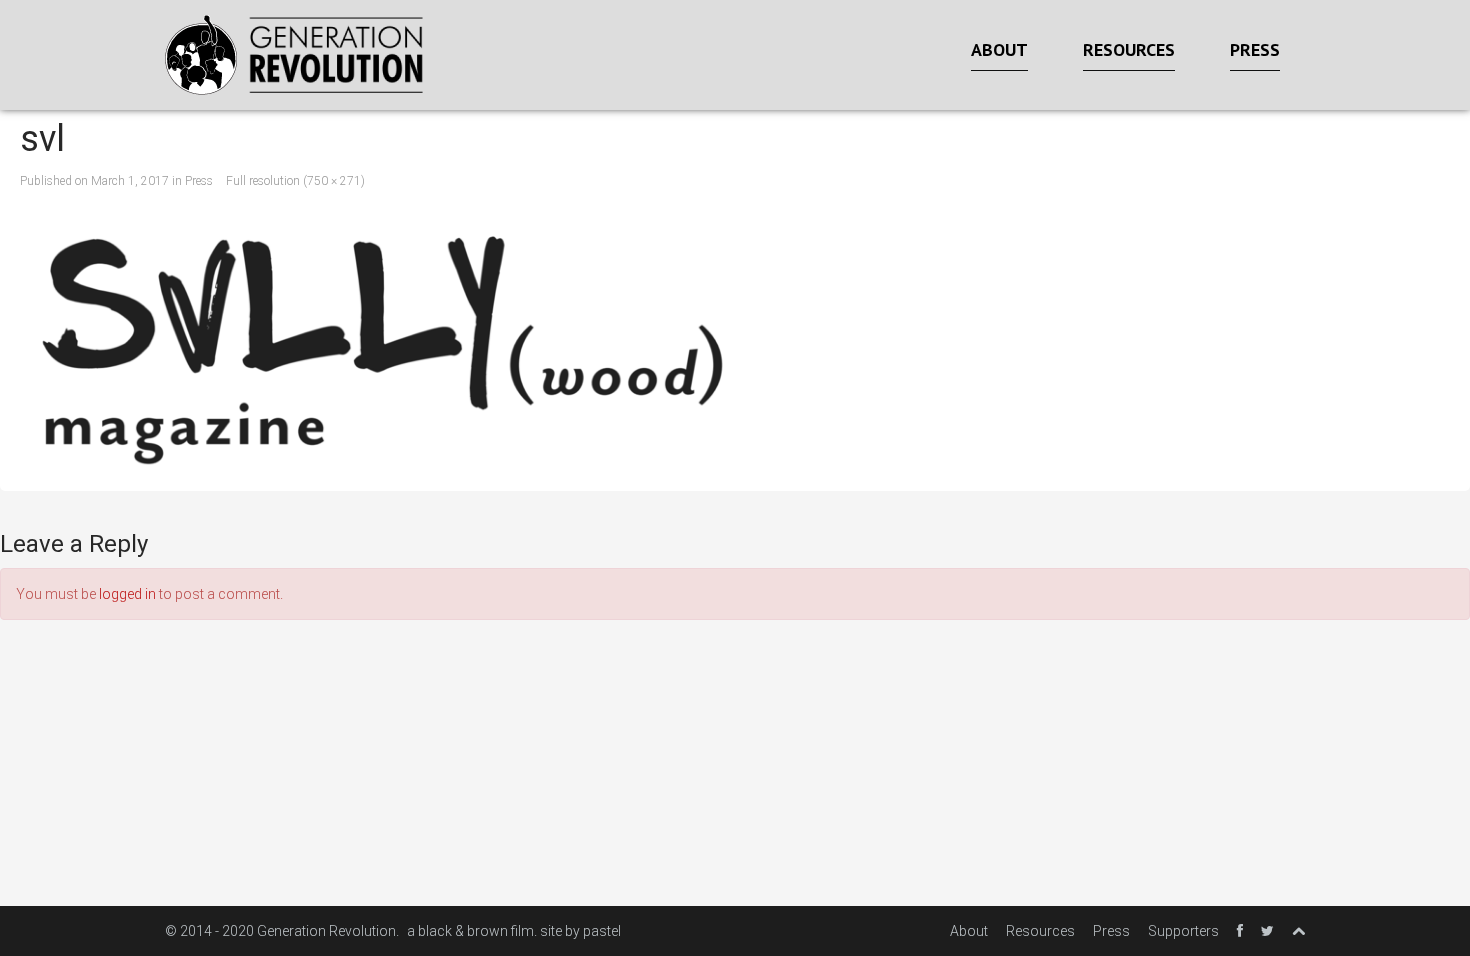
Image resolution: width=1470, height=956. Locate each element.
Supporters (1183, 931)
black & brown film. (477, 931)
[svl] (735, 341)
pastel (602, 931)
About (999, 49)
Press (1255, 49)
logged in (127, 594)
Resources (1129, 49)
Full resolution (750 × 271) (295, 181)
